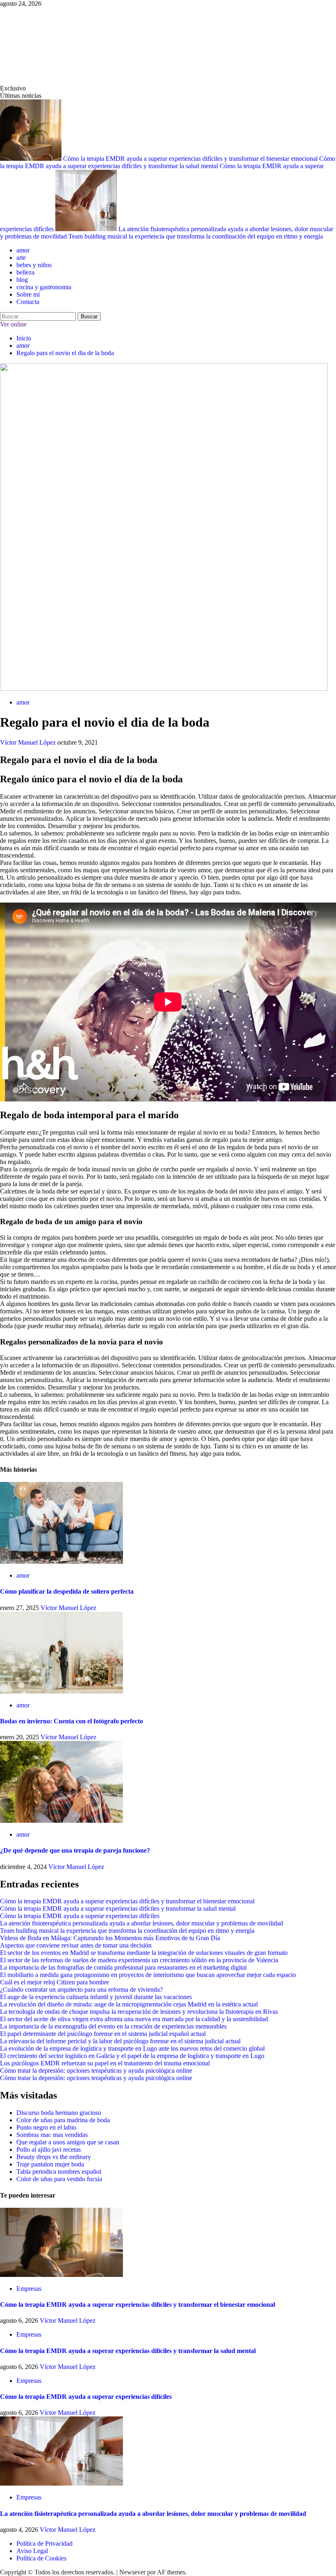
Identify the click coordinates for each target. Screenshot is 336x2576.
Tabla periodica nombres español (59, 2172)
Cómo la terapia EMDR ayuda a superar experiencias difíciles (80, 1916)
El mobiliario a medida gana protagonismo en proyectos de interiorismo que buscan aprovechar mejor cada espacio (148, 1975)
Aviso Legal (32, 2551)
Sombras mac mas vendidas (52, 2135)
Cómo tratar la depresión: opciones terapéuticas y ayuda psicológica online (96, 2070)
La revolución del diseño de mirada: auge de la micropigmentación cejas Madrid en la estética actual (129, 2004)
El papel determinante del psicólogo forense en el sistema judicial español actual (103, 2034)
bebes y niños (34, 265)
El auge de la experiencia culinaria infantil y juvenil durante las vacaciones (96, 1997)
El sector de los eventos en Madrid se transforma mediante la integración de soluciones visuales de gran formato (144, 1953)
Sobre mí (28, 294)
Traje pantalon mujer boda (50, 2164)
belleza (25, 272)
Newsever (132, 2572)
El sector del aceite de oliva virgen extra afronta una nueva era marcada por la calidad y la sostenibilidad (134, 2019)
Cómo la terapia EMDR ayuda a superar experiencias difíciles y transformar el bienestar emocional (191, 159)
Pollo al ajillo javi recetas (49, 2149)
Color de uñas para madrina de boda (63, 2120)
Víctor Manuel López (29, 742)
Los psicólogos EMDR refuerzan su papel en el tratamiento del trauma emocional (105, 2063)
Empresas (29, 2289)
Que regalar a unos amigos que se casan (68, 2142)
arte (21, 258)
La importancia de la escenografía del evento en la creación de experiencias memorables (113, 2026)
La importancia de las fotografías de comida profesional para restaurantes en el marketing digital (123, 1967)
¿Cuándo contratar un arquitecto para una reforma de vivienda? (81, 1989)
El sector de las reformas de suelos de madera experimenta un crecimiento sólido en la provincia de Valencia (139, 1960)
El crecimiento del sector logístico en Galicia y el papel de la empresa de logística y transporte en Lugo (132, 2056)
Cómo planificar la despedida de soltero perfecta (67, 1591)
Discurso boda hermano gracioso (59, 2113)
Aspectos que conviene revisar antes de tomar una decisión (76, 1945)
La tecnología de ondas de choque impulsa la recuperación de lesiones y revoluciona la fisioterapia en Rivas (139, 2012)
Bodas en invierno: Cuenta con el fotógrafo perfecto (72, 1721)
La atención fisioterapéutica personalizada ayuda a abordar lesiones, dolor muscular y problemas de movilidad (142, 1923)
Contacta (28, 302)
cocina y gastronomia (44, 287)
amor (23, 250)
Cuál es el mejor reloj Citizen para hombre (54, 1982)
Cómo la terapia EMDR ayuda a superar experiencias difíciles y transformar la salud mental (168, 162)
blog (22, 280)
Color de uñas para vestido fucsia (59, 2179)
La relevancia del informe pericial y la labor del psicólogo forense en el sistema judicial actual (120, 2041)
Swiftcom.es (61, 46)
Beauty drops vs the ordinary (54, 2157)
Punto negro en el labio (46, 2127)
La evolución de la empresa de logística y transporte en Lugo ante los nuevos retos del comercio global (132, 2048)
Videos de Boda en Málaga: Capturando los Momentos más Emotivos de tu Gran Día (110, 1938)
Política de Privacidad (44, 2543)
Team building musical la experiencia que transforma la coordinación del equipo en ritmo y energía (196, 236)
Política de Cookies (41, 2558)
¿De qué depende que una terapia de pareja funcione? (75, 1850)
